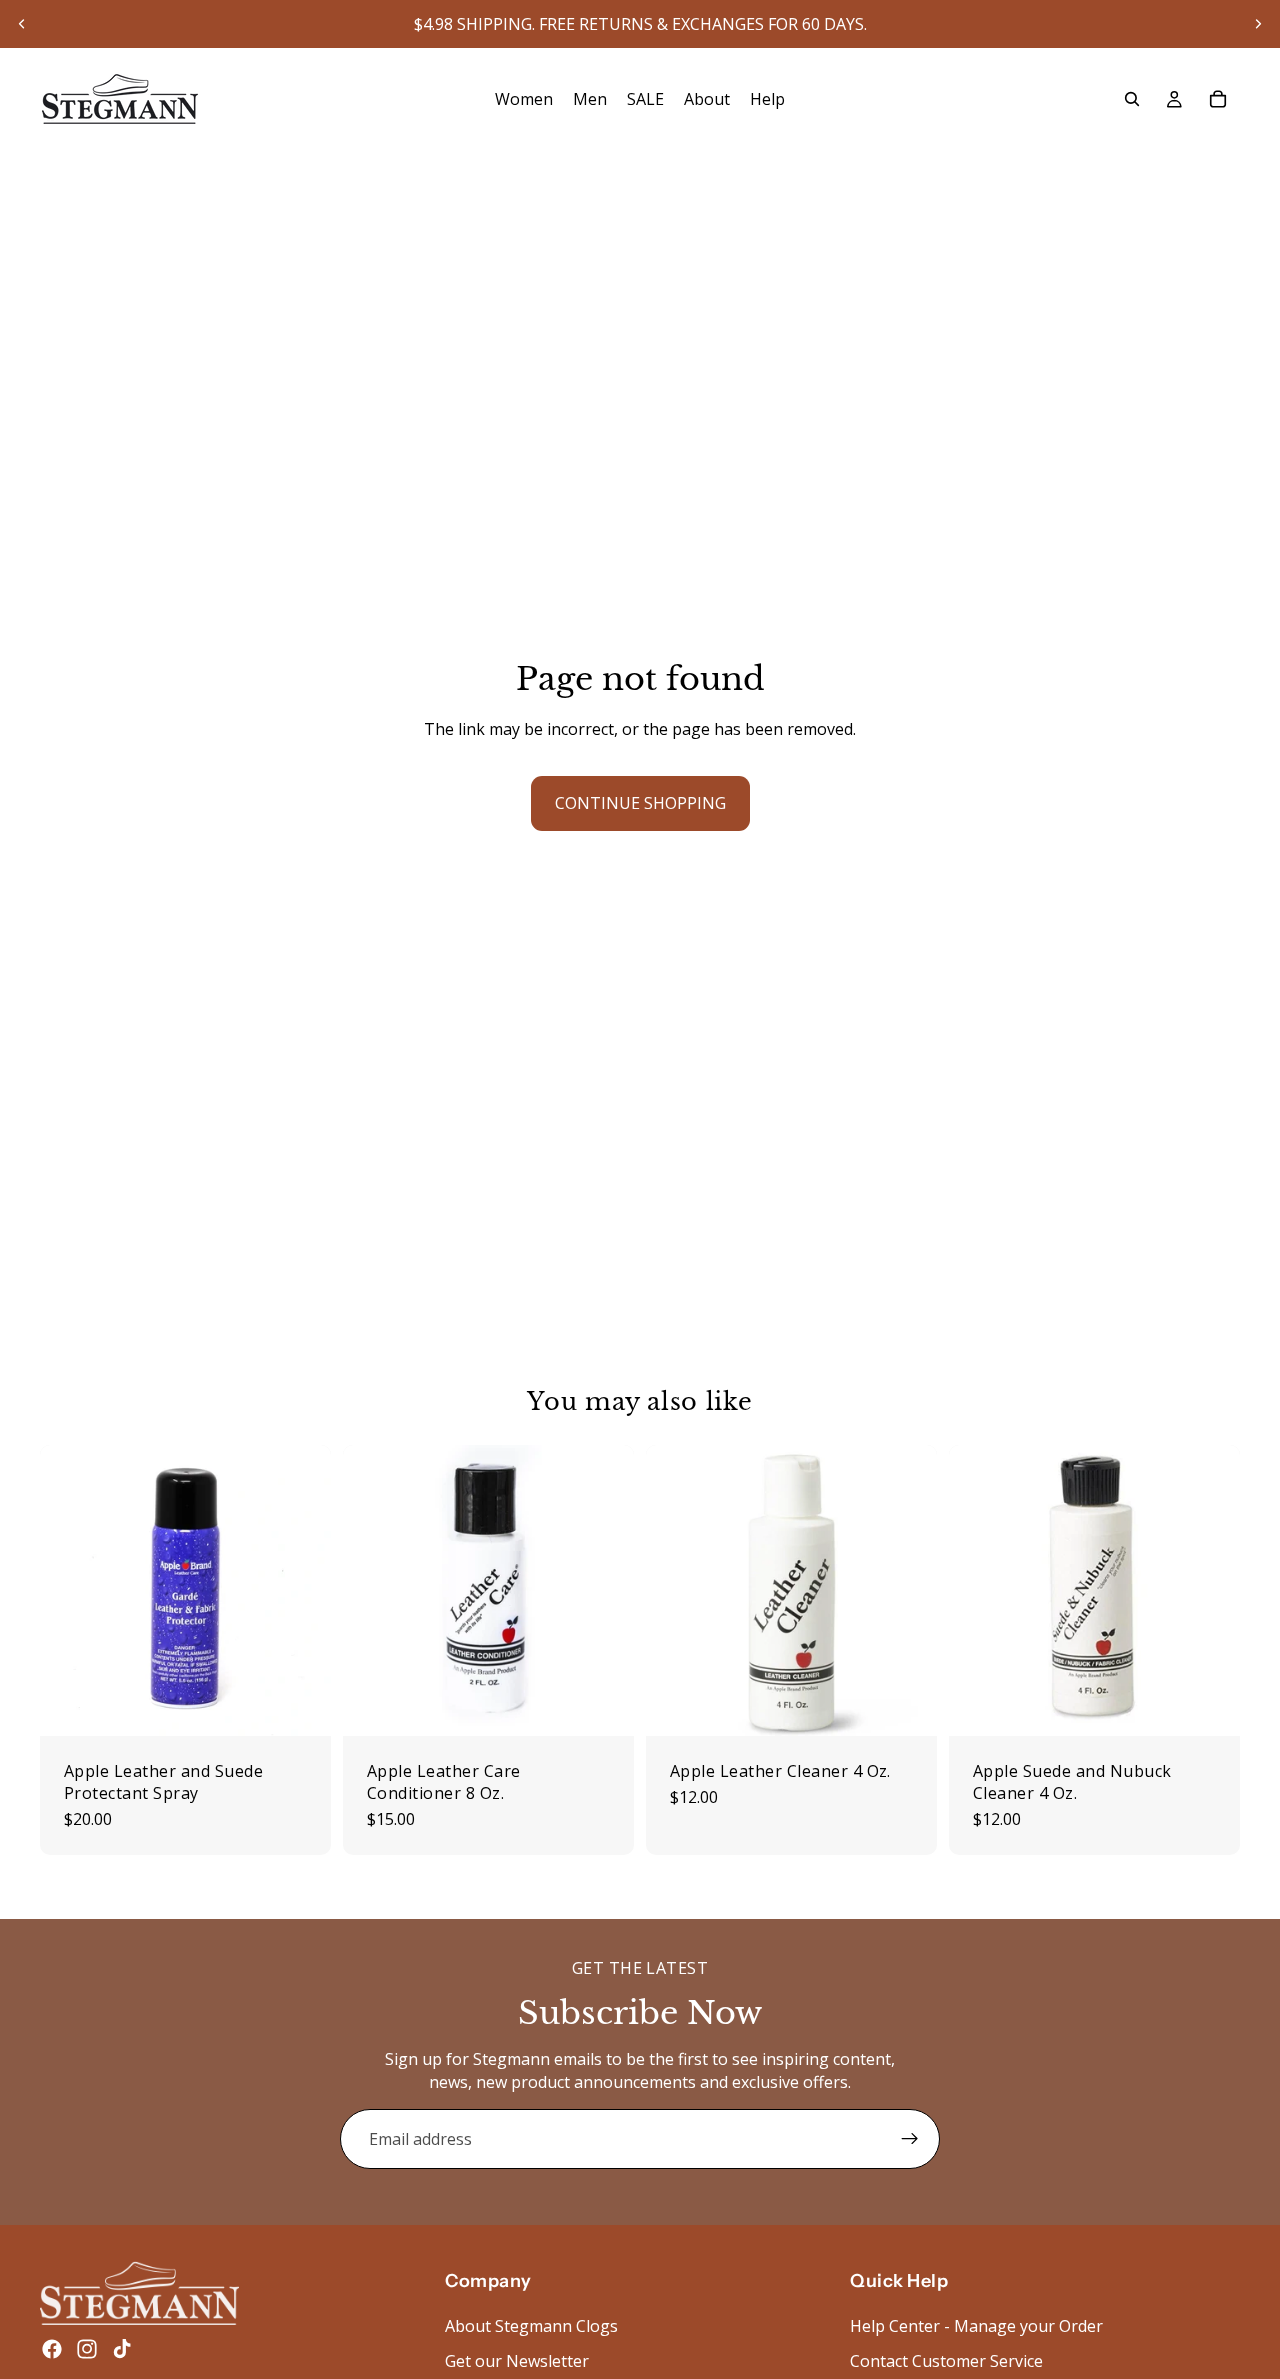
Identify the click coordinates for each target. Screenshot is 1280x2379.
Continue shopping (640, 803)
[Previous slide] (22, 24)
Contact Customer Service (946, 2361)
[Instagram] (87, 2349)
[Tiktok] (122, 2349)
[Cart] (1218, 99)
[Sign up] (910, 2139)
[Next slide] (1258, 24)
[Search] (1132, 99)
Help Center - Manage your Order (976, 2326)
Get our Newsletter (517, 2361)
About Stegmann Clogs (531, 2326)
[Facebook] (52, 2349)
